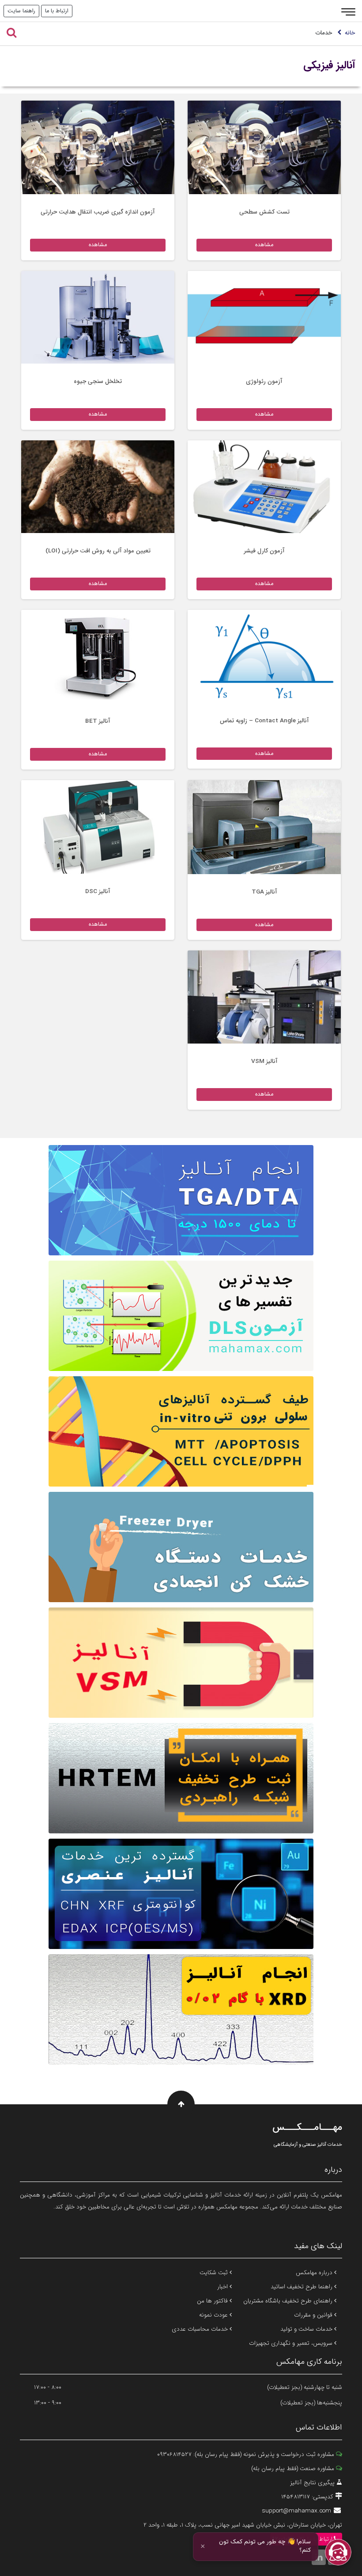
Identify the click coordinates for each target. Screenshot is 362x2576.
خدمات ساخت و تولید (307, 2329)
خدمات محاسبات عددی (201, 2329)
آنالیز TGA (264, 892)
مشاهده (264, 245)
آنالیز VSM (264, 1061)
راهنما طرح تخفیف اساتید (302, 2287)
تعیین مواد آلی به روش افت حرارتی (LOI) (98, 551)
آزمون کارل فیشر (264, 551)
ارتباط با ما (57, 11)
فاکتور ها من (213, 2301)
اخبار (223, 2287)
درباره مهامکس (315, 2273)
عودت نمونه (214, 2315)
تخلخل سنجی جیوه (98, 381)
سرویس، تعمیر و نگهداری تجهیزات (292, 2343)
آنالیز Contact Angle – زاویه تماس (264, 721)
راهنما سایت (21, 11)
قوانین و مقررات (314, 2315)
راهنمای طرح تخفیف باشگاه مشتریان (289, 2301)
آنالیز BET (98, 721)
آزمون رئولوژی (264, 381)
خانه (350, 33)
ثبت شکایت (215, 2273)
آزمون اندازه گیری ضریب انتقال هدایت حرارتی (98, 212)
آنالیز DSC (98, 892)
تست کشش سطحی (264, 212)
